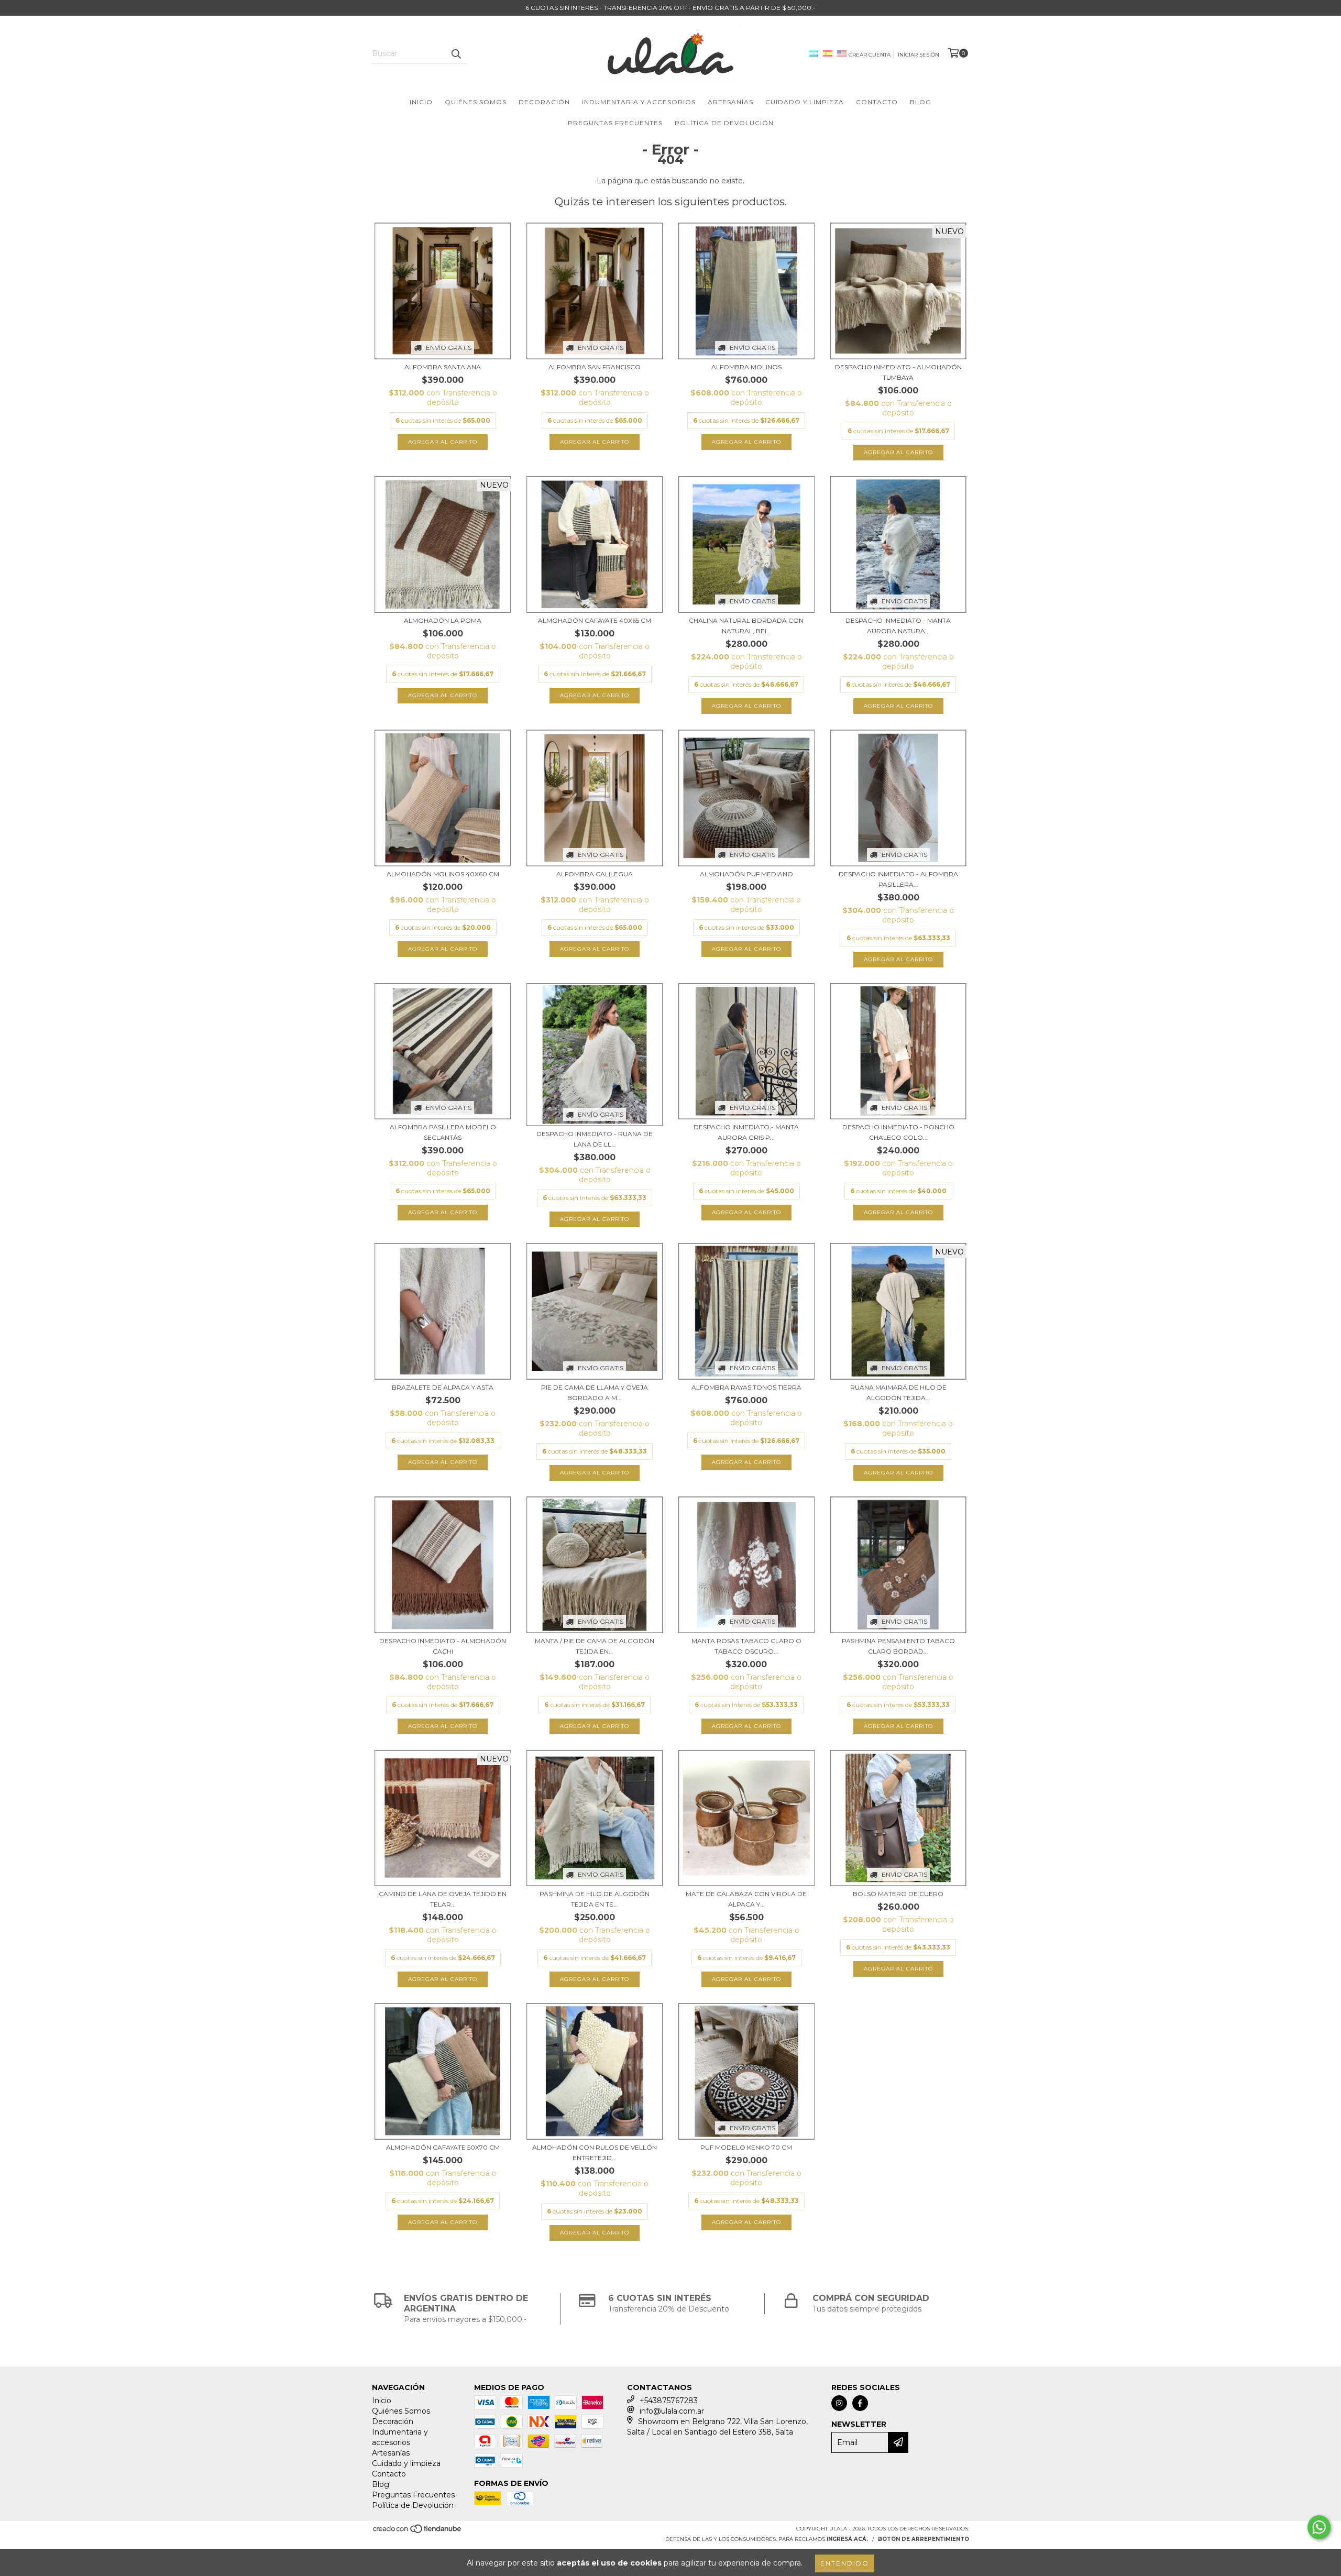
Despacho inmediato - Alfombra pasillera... (898, 879)
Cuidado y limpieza (805, 102)
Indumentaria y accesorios (639, 102)
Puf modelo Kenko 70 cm (746, 2147)
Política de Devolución (724, 123)
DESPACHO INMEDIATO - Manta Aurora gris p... (746, 1132)
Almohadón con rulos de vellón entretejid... (595, 2153)
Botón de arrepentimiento (924, 2539)
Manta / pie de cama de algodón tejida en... (595, 1646)
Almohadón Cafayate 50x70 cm (443, 2147)
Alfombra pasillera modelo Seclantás (443, 1132)
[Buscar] (456, 54)
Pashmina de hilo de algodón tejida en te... (595, 1899)
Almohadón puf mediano (746, 874)
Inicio (421, 102)
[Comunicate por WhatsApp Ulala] (1319, 2527)
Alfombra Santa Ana (443, 367)
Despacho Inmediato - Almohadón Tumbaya (898, 372)
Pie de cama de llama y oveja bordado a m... (595, 1392)
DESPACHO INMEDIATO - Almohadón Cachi (443, 1646)
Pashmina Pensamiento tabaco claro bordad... (898, 1646)
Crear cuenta (870, 55)
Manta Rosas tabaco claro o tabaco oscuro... (746, 1646)
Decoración (544, 102)
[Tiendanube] (418, 2532)
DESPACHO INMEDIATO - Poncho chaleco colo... (898, 1132)
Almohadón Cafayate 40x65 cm (595, 620)
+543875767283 (669, 2401)
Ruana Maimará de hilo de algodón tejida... (898, 1392)
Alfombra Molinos (746, 367)
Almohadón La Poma (443, 620)
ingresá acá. (847, 2539)
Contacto (877, 102)
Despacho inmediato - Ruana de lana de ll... (595, 1139)
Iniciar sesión (919, 55)
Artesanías (730, 102)
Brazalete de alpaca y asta (443, 1387)
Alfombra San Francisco (595, 367)
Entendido (845, 2563)
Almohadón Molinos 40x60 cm (443, 874)
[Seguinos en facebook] (860, 2403)
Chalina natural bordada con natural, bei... (746, 626)
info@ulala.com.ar (672, 2411)
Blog (921, 102)
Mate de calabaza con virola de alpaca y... (746, 1899)
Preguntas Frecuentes (615, 123)
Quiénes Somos (476, 102)
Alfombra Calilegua (595, 874)
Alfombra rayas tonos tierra (746, 1387)
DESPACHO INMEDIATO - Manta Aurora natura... (898, 626)
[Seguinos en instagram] (839, 2403)
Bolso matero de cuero (898, 1894)
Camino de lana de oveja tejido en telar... (443, 1899)
